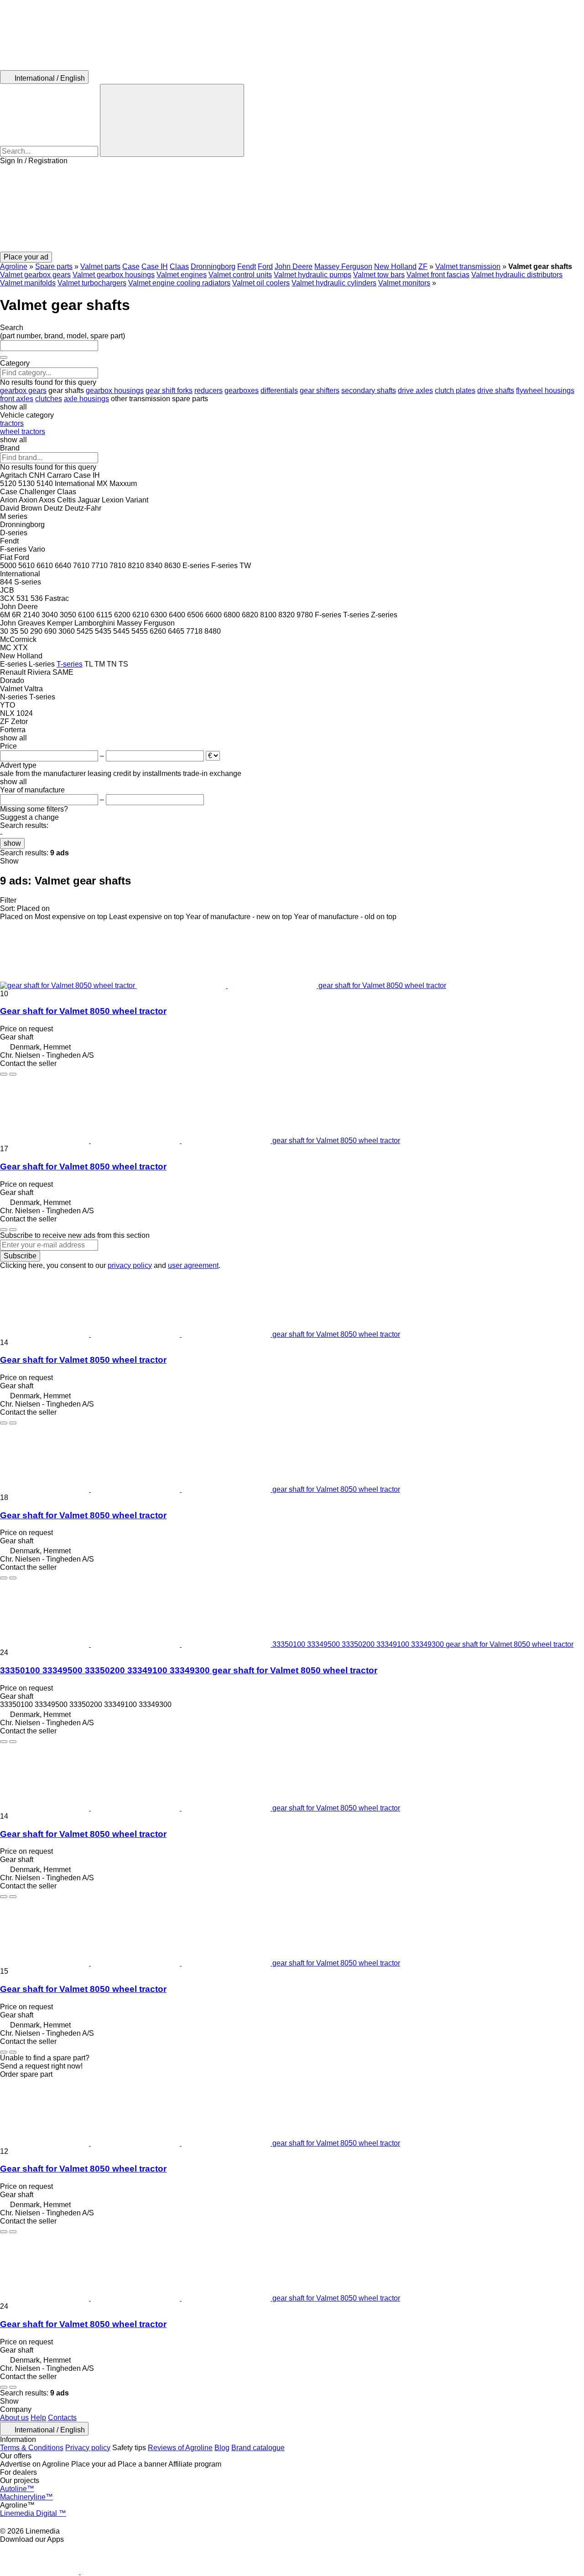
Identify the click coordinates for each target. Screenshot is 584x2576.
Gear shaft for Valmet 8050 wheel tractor (83, 1011)
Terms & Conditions (32, 2448)
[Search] (172, 120)
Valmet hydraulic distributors (517, 275)
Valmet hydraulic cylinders (334, 283)
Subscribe (20, 1256)
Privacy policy (88, 2448)
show (12, 843)
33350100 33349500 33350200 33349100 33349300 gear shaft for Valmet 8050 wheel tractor (189, 1670)
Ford (265, 266)
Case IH (155, 266)
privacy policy (130, 1265)
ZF (423, 266)
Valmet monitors (404, 283)
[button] (292, 208)
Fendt (247, 266)
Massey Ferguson (343, 266)
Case (131, 266)
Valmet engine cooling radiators (179, 283)
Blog (222, 2448)
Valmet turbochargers (92, 283)
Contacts (62, 2418)
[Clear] (4, 357)
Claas (179, 266)
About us (14, 2418)
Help (38, 2418)
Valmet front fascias (438, 275)
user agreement (193, 1265)
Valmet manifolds (28, 283)
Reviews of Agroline (180, 2448)
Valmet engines (182, 275)
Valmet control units (240, 275)
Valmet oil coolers (261, 283)
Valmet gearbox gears (35, 275)
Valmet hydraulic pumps (313, 275)
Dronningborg (213, 266)
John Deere (294, 266)
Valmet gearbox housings (114, 275)
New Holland (395, 266)
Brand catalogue (258, 2448)
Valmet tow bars (379, 275)
